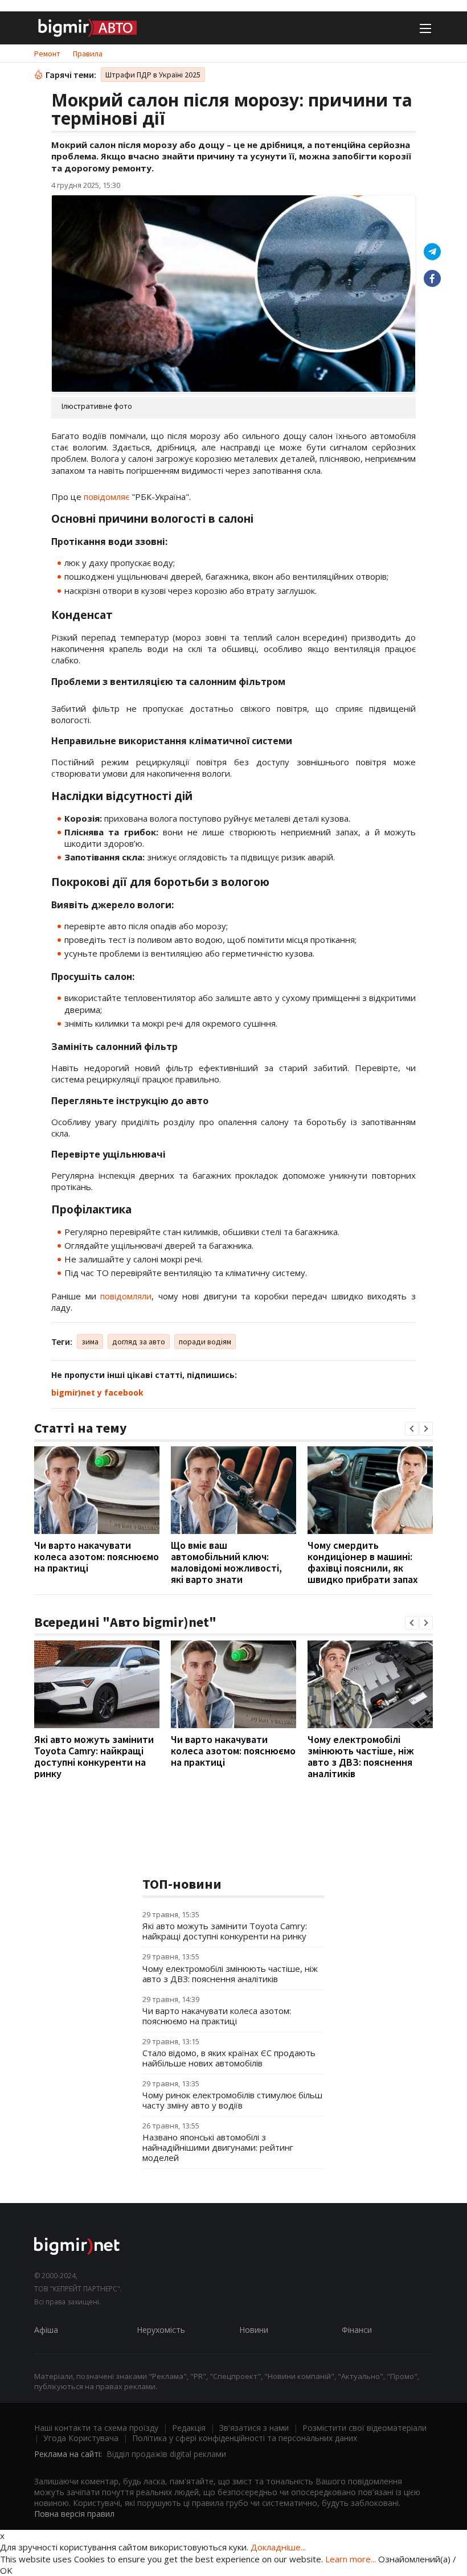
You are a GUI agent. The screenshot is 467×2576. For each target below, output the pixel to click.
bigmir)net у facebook (97, 1392)
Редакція (189, 2428)
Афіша (46, 2330)
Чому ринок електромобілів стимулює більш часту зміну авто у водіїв (232, 2100)
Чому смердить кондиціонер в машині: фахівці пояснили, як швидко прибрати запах (363, 1562)
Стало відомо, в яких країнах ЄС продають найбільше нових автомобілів (229, 2058)
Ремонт (47, 54)
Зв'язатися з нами (254, 2428)
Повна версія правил (74, 2514)
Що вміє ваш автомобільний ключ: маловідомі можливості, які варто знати (226, 1562)
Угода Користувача (81, 2438)
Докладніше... (278, 2547)
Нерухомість (161, 2330)
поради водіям (205, 1342)
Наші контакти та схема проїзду (96, 2428)
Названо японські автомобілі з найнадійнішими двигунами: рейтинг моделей (218, 2147)
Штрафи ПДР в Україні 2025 (153, 75)
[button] (412, 1429)
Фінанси (357, 2330)
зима (90, 1342)
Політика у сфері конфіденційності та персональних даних (245, 2438)
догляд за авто (139, 1342)
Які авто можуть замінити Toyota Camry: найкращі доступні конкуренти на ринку (94, 1756)
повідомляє (106, 497)
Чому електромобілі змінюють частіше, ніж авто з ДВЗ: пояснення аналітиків (361, 1756)
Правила (88, 54)
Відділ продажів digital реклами (166, 2454)
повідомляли (126, 1296)
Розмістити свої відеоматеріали (364, 2428)
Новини (254, 2330)
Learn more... (351, 2559)
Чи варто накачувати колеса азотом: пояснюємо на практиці (97, 1556)
